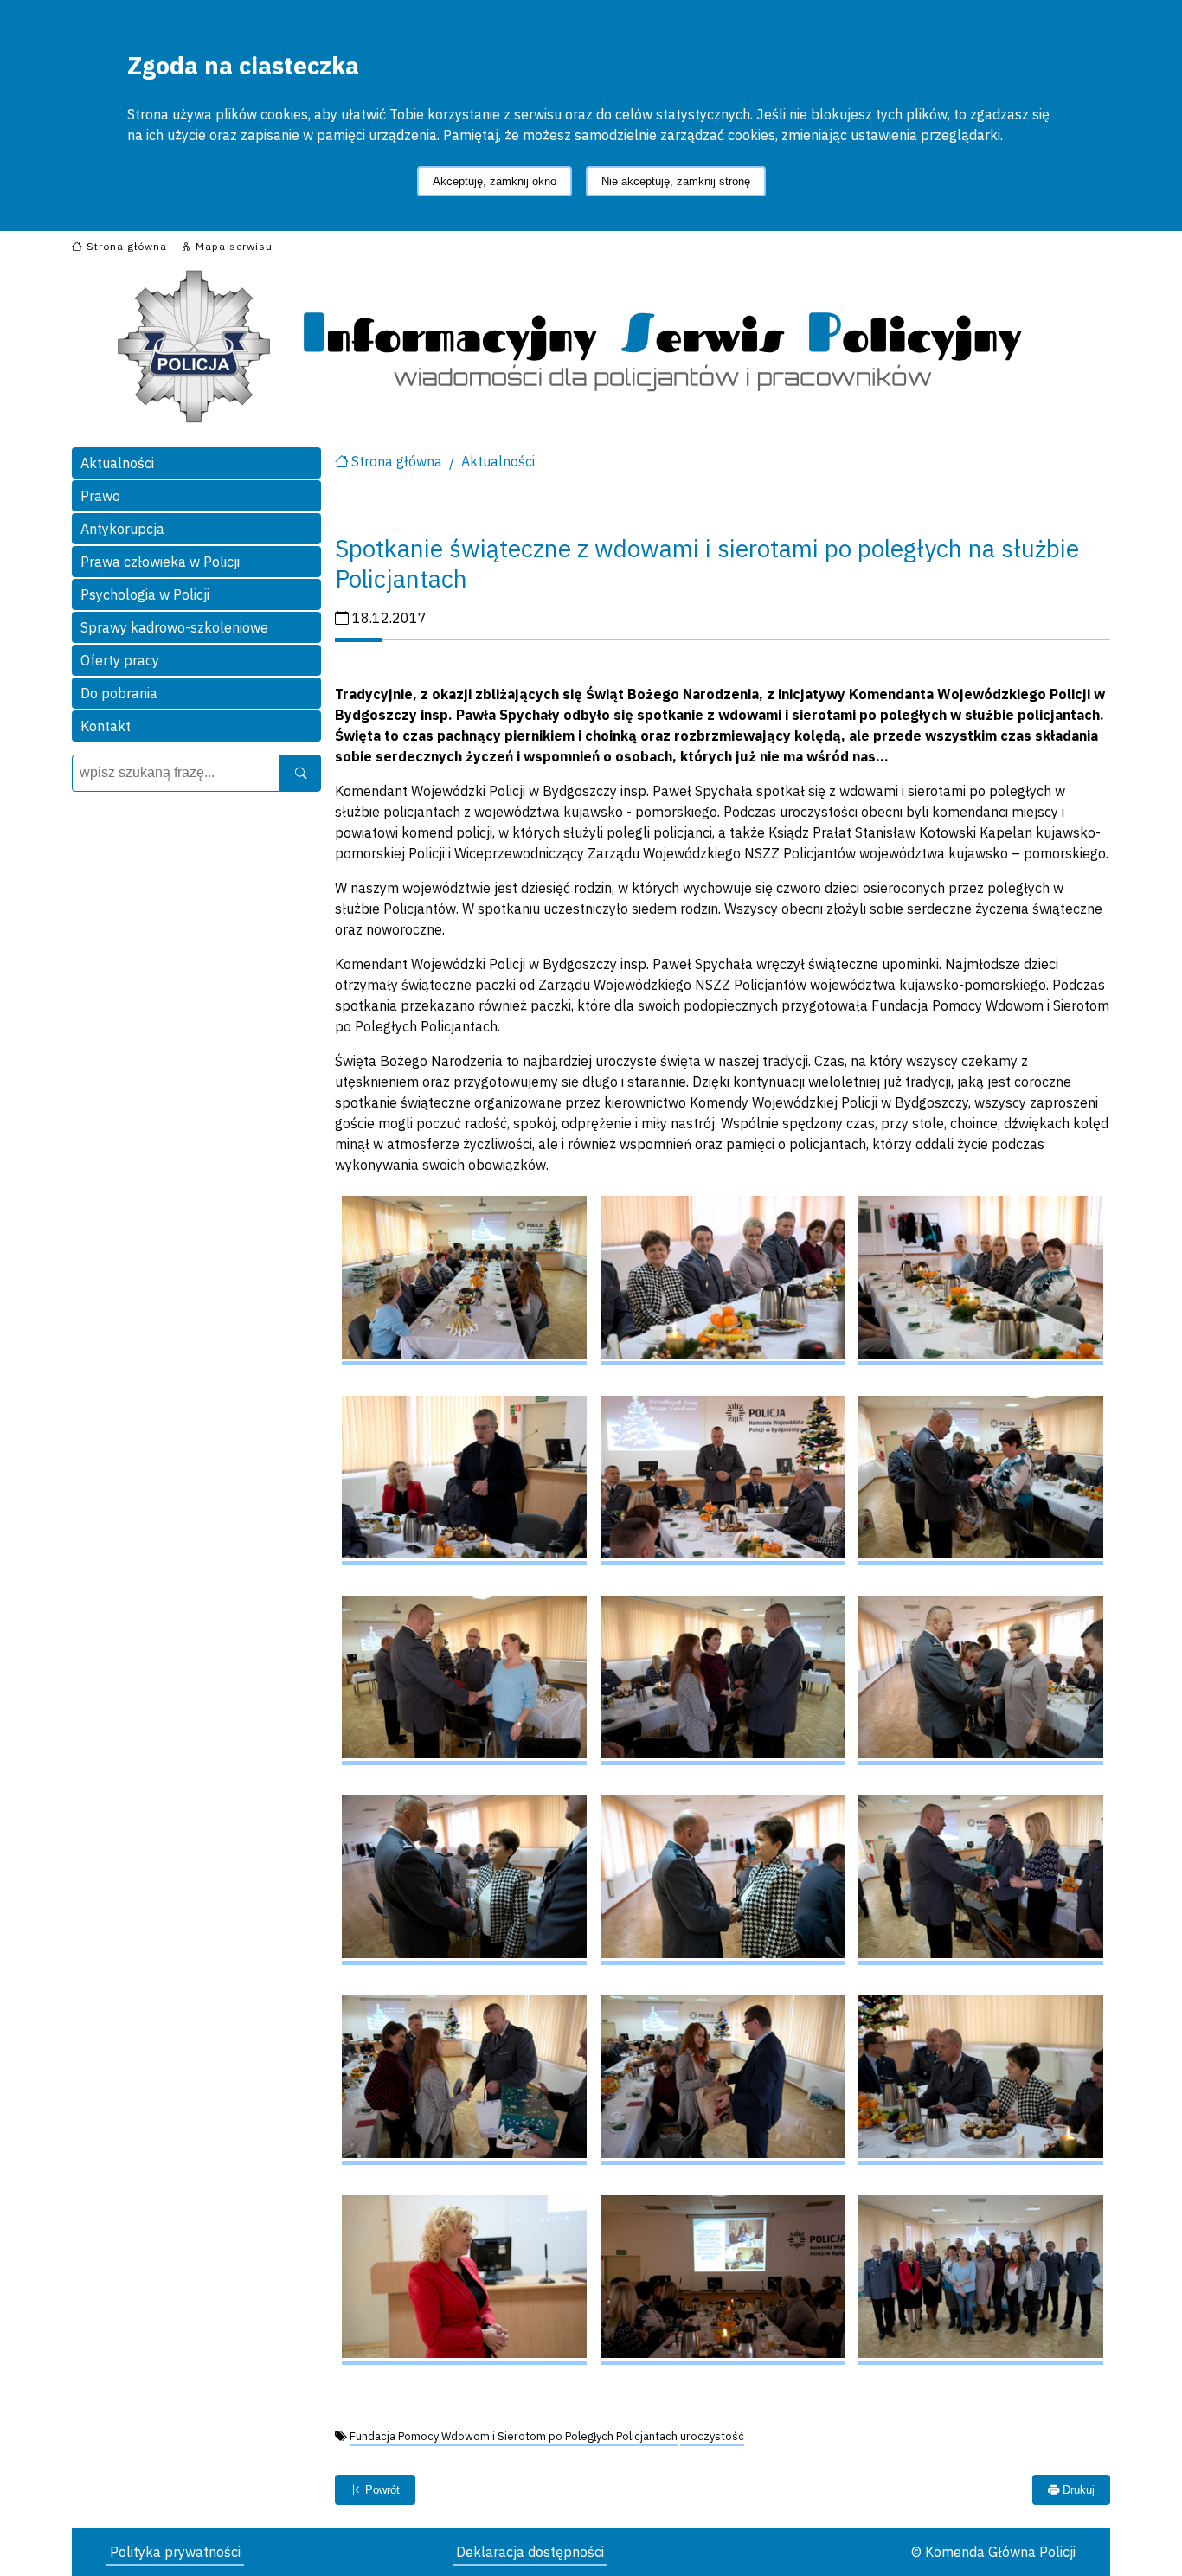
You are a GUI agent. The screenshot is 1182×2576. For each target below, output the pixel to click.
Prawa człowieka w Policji (160, 562)
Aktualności (117, 463)
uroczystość (712, 2436)
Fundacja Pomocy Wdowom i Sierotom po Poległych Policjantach (514, 2436)
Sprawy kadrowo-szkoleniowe (174, 627)
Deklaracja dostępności (530, 2552)
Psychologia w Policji (145, 594)
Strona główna (397, 461)
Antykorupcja (122, 529)
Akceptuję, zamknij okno (495, 181)
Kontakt (106, 726)
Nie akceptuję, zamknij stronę (676, 181)
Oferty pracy (120, 660)
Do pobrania (119, 693)
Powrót (381, 2490)
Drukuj (1077, 2490)
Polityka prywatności (175, 2552)
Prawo (100, 496)
